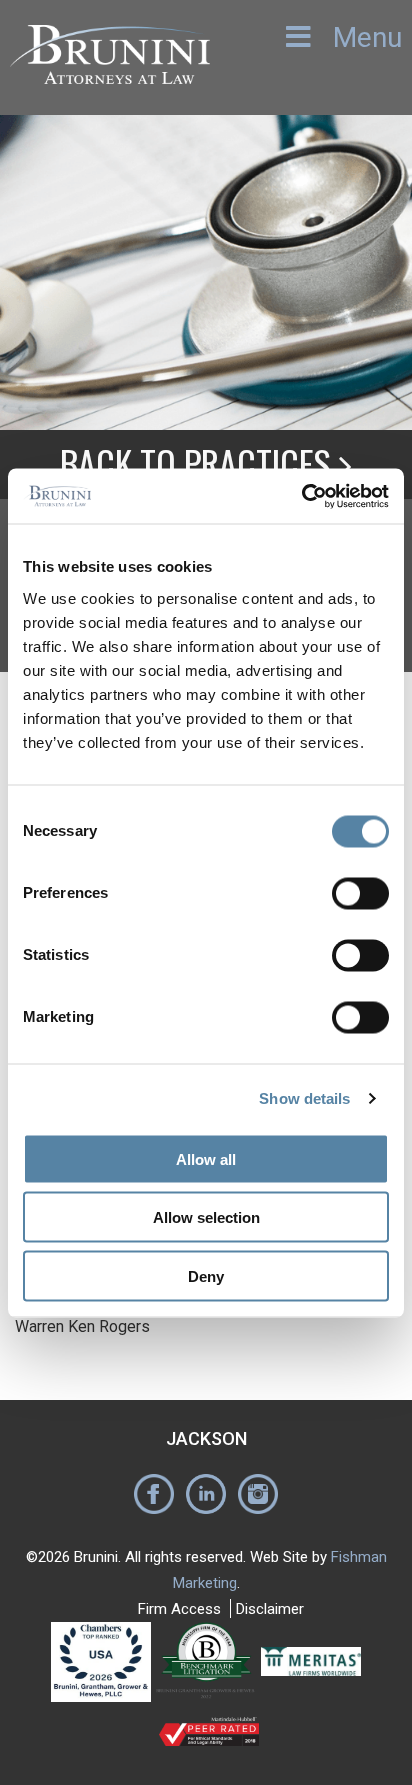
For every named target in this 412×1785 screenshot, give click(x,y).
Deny (206, 1275)
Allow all (206, 1158)
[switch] (360, 893)
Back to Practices (199, 462)
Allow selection (206, 1217)
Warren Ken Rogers (82, 1326)
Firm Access (179, 1609)
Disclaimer (270, 1609)
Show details (304, 1098)
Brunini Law (110, 67)
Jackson (206, 1438)
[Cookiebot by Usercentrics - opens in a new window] (301, 496)
